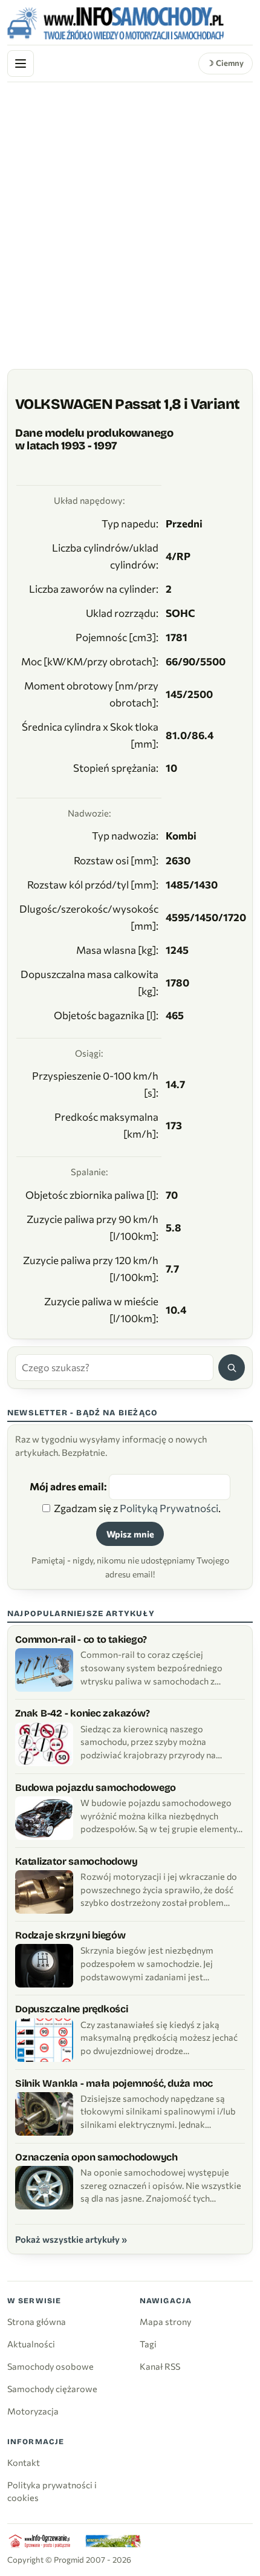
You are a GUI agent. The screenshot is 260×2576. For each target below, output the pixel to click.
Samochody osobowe (50, 2366)
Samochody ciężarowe (52, 2389)
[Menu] (21, 64)
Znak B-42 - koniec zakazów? (82, 1713)
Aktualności (31, 2344)
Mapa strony (165, 2321)
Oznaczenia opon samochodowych (96, 2157)
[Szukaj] (232, 1368)
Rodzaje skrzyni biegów (70, 1935)
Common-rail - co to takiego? (81, 1639)
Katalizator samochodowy (76, 1861)
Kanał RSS (160, 2366)
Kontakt (24, 2462)
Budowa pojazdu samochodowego (96, 1788)
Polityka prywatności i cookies (52, 2491)
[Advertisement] (130, 218)
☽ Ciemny (225, 63)
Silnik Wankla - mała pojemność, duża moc (114, 2083)
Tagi (148, 2344)
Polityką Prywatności (169, 1508)
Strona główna (37, 2321)
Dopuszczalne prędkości (72, 2009)
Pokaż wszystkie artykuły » (71, 2239)
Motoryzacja (33, 2411)
